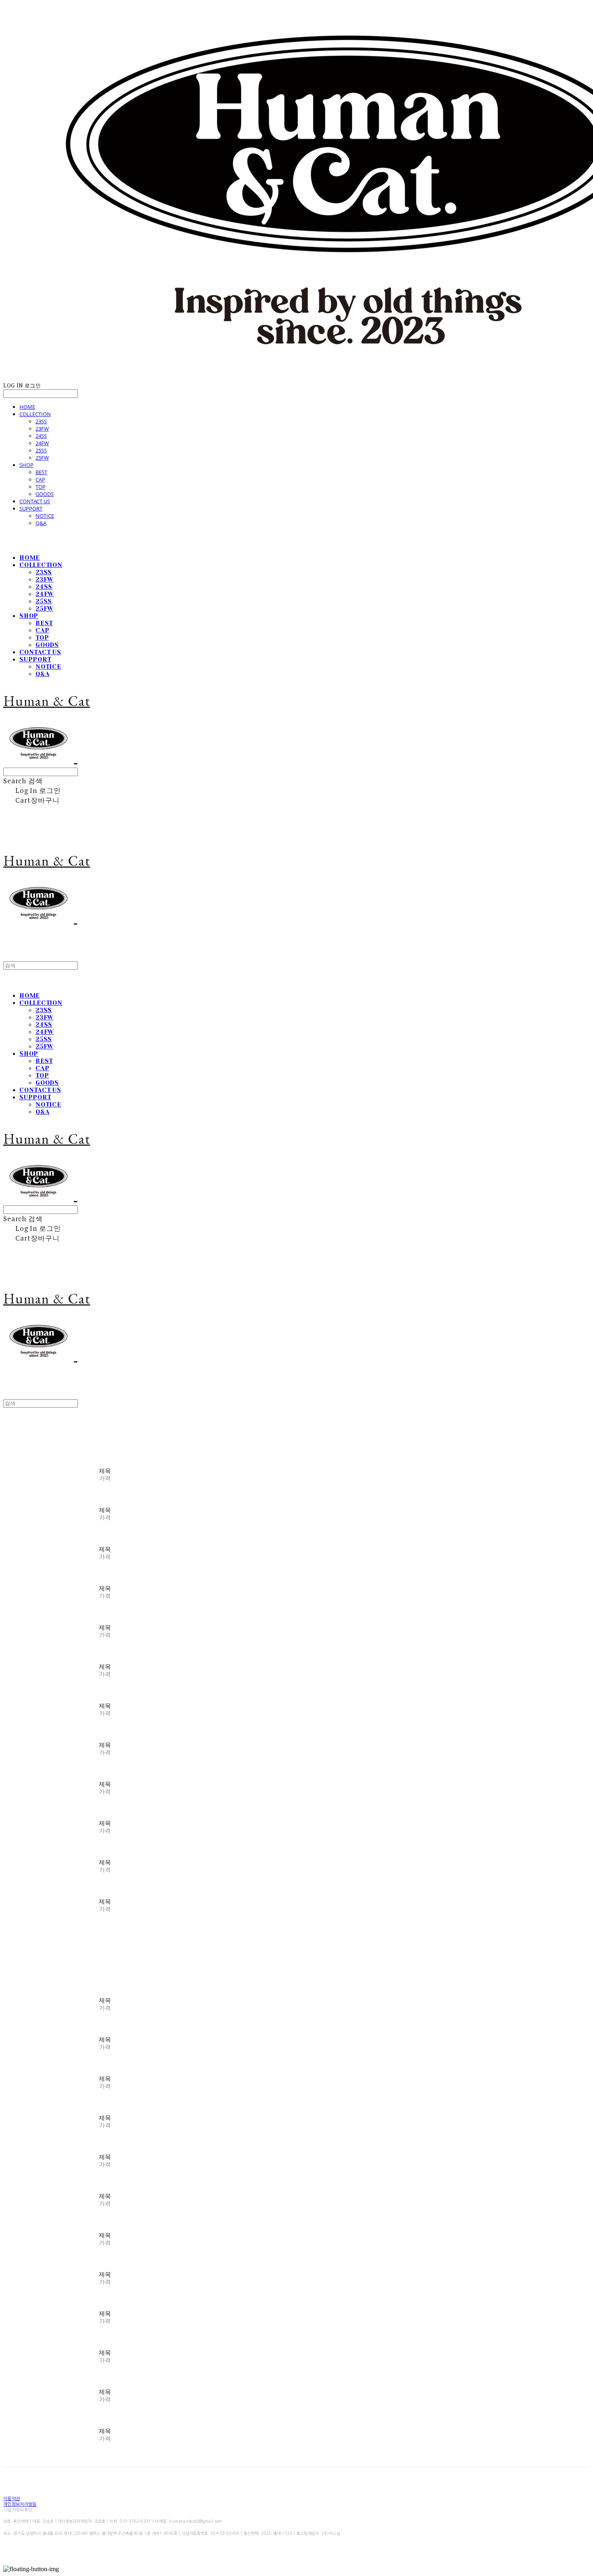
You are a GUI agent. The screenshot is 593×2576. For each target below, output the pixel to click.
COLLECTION (35, 414)
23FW (42, 429)
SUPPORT (31, 509)
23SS (41, 421)
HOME (27, 407)
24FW (42, 443)
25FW (42, 458)
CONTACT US (35, 501)
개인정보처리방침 (20, 2504)
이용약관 (11, 2499)
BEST (41, 472)
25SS (41, 450)
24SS (41, 436)
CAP (40, 479)
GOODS (45, 494)
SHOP (26, 465)
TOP (41, 487)
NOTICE (45, 516)
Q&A (41, 523)
